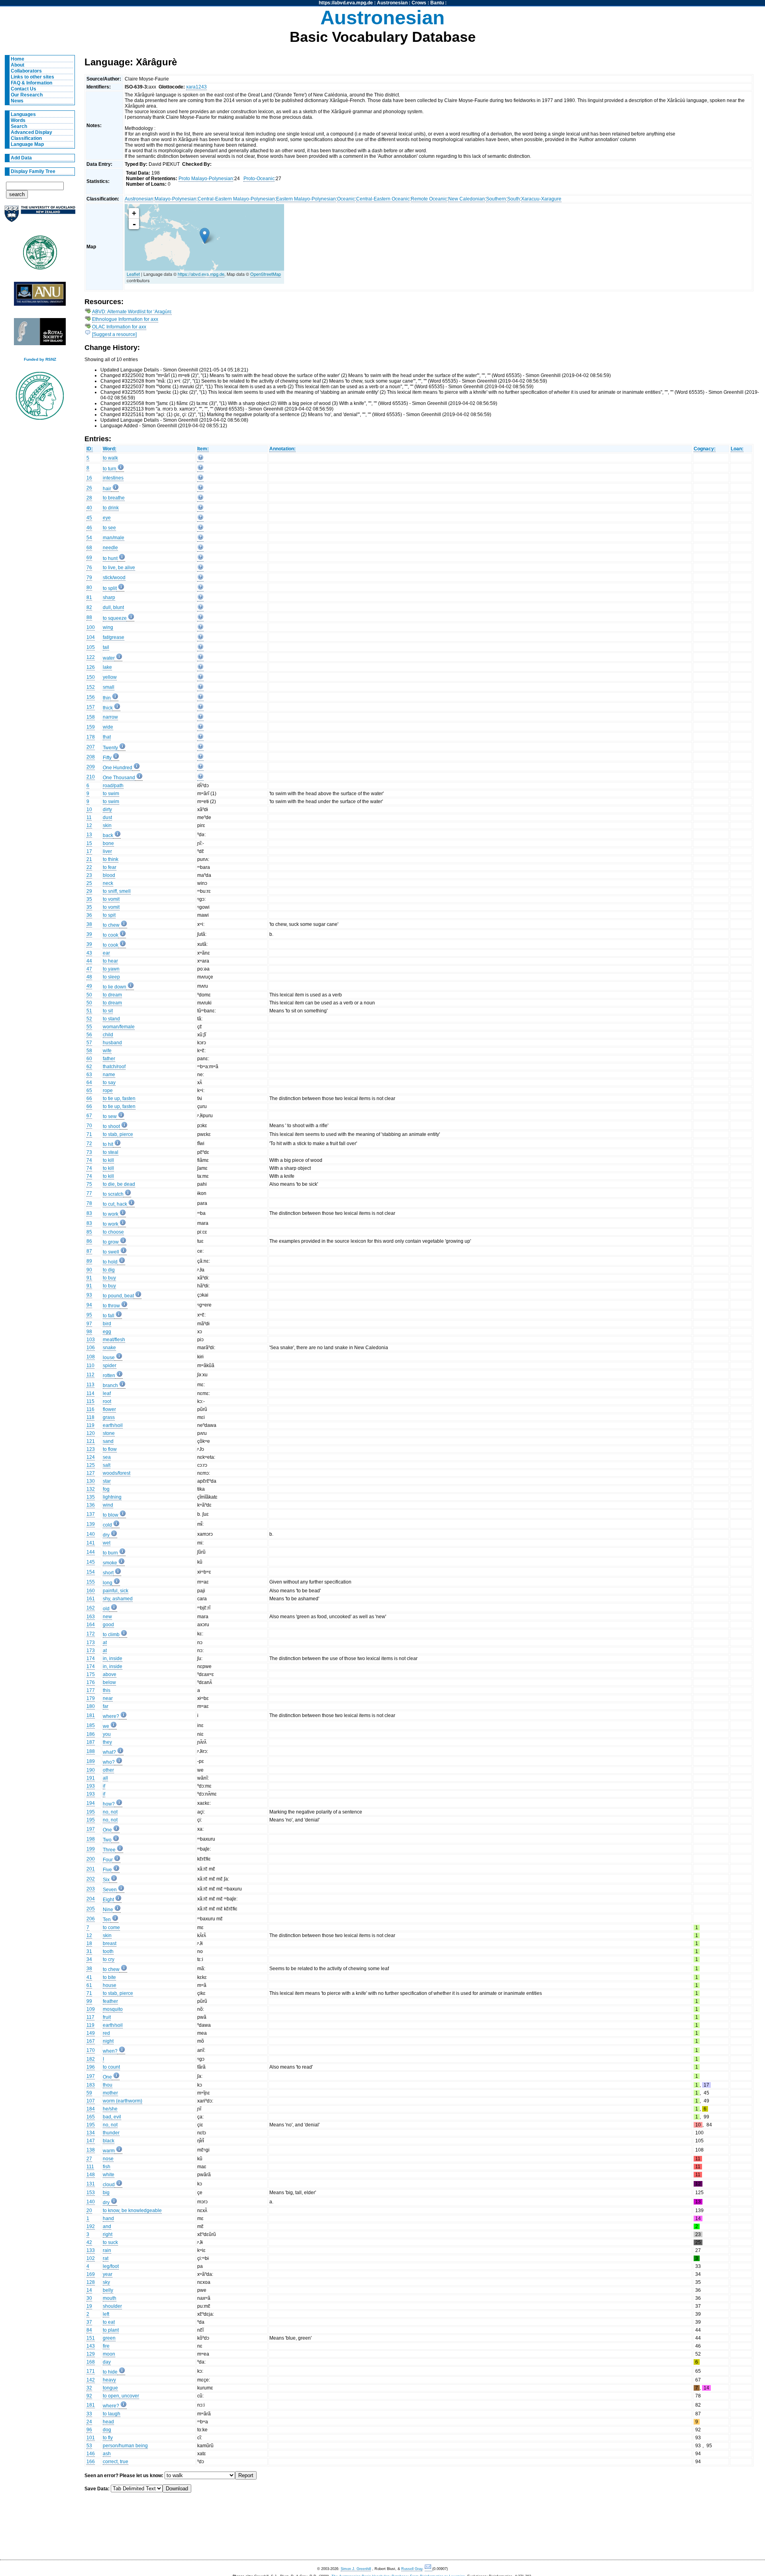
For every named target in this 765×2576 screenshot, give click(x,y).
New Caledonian (467, 199)
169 (91, 2274)
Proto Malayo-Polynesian (206, 179)
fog (106, 1489)
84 (89, 2330)
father (109, 1059)
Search (19, 126)
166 (91, 2462)
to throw (111, 1306)
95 (89, 1315)
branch (110, 1385)
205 (91, 1909)
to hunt (110, 558)
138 (91, 2150)
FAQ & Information (31, 83)
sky (106, 2282)
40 (89, 508)
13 (89, 835)
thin (107, 698)
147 (91, 2141)
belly (108, 2290)
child (108, 1035)
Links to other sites (32, 77)
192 (91, 2226)
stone (109, 1433)
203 (91, 1889)
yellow (110, 677)
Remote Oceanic (429, 199)
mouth (110, 2298)
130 (91, 1481)
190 (91, 1770)
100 (91, 627)
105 (91, 647)
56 (89, 1035)
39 (89, 934)
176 (91, 1682)
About (18, 65)
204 (91, 1899)
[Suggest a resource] (114, 334)
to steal (111, 1152)
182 (91, 2059)
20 (89, 2211)
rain (107, 2250)
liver (107, 851)
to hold (110, 1262)
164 (91, 1625)
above (110, 1674)
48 (89, 977)
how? (109, 1804)
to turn (110, 469)
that (107, 737)
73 (89, 1152)
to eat (109, 2322)
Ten (107, 1920)
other (108, 1770)
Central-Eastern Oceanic (383, 199)
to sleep (111, 977)
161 (91, 1599)
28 (89, 498)
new (107, 1617)
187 (91, 1742)
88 (89, 617)
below (109, 1682)
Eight (108, 1900)
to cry (109, 1959)
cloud (109, 2185)
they (107, 1742)
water (109, 658)
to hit (108, 1144)
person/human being (125, 2446)
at (105, 1643)
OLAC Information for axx (119, 327)
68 (89, 548)
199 (91, 1849)
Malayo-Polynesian (176, 199)
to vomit (111, 899)
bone (108, 843)
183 (91, 2085)
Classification (26, 138)
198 (91, 1839)
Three (109, 1850)
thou (108, 2085)
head (108, 2422)
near (108, 1698)
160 (91, 1591)
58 (89, 1051)
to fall (109, 1316)
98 (89, 1332)
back (108, 835)
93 (89, 1295)
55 (89, 1027)
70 (89, 1126)
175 (91, 1674)
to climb (111, 1635)
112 (90, 1375)
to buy (109, 1278)
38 (89, 924)
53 (89, 2446)
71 (89, 1134)
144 (91, 1552)
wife (107, 1051)
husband (112, 1043)
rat (106, 2258)
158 (91, 717)
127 (91, 1473)
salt (107, 1465)
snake (109, 1348)
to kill (108, 1160)
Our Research (27, 95)
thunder (111, 2133)
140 (91, 1534)
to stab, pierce (118, 1134)
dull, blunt (113, 607)
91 (89, 1278)
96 (89, 2430)
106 (91, 1348)
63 (89, 1075)
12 (89, 825)
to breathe (114, 498)
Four (108, 1860)
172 (91, 1634)
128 (91, 2282)
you (107, 1734)
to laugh (112, 2414)
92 (89, 2396)
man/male (114, 538)
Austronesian (392, 3)
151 (91, 2338)
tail (106, 647)
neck (108, 883)
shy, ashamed (118, 1599)
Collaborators (26, 71)
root (107, 1401)
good (108, 1625)
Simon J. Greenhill (356, 2569)
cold (107, 1525)
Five (107, 1870)
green (109, 2338)
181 (91, 1715)
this (107, 1690)
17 (89, 851)
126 (91, 667)
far (106, 1706)
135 (91, 1497)
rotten (109, 1375)
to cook (111, 935)
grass (109, 1417)
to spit (109, 915)
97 (89, 1324)
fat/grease (114, 637)
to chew (111, 925)
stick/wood (114, 578)
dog (107, 2430)
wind (108, 1505)
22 (89, 867)
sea (107, 1457)
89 (89, 1261)
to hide (110, 2372)
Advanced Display (31, 132)
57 (89, 1043)
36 (89, 915)
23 (89, 875)
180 (91, 1706)
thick (108, 708)
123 (91, 1449)
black (109, 2141)
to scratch (113, 1194)
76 (89, 568)
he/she (110, 2109)
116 (90, 1409)
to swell (111, 1252)
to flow (110, 1449)
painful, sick (116, 1591)
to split (110, 588)
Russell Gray (412, 2569)
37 (89, 2322)
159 (91, 727)
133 (91, 2250)
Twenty (110, 748)
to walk (110, 458)
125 (91, 1465)
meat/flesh (114, 1340)
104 (91, 637)
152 (91, 687)
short (108, 1573)
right (108, 2234)
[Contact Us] (429, 2569)
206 (91, 1919)
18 (89, 1943)
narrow (110, 717)
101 (91, 2438)
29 (89, 891)
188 (91, 1751)
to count (111, 2067)
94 (89, 1305)
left (106, 2314)
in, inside (113, 1658)
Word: (110, 449)
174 (91, 1658)
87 (89, 1251)
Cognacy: (705, 449)
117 (90, 2017)
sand (108, 1441)
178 (91, 737)
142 (91, 2380)
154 (91, 1572)
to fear (110, 867)
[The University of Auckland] (40, 217)
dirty (107, 810)
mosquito (113, 2009)
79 (89, 578)
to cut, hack (115, 1204)
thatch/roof (114, 1067)
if (104, 1786)
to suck (110, 2242)
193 (91, 1786)
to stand (111, 1019)
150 (91, 677)
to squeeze (115, 618)
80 (89, 588)
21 (89, 859)
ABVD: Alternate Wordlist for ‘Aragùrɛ (132, 312)
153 (91, 2193)
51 (89, 1011)
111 (90, 2167)
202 (91, 1879)
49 (89, 986)
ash (107, 2454)
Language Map (27, 144)
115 (90, 1401)
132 (91, 1489)
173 (91, 1643)
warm (109, 2151)
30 (89, 2298)
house (110, 1985)
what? (109, 1752)
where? (111, 1716)
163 (91, 1617)
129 (91, 2354)
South (514, 199)
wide (108, 727)
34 (89, 1959)
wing (108, 627)
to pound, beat (118, 1296)
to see (109, 528)
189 (91, 1761)
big (106, 2193)
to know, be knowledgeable (132, 2211)
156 (91, 697)
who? (109, 1762)
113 (90, 1385)
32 (89, 2388)
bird (107, 1324)
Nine (108, 1910)
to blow (111, 1515)
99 (89, 2001)
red (106, 2033)
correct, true (116, 2462)
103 (91, 1340)
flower (109, 1409)
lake (107, 667)
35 (89, 899)
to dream (112, 995)
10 (89, 810)
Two (107, 1840)
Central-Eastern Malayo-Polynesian (236, 199)
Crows (419, 3)
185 (91, 1725)
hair (107, 489)
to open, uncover (121, 2396)
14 (89, 2290)
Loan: (737, 449)
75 (89, 1184)
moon (109, 2354)
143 (91, 2346)
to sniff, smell (117, 891)
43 (89, 953)
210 (91, 777)
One (107, 1830)
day (107, 2362)
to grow (111, 1242)
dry (106, 1535)
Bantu (437, 3)
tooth (108, 1951)
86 (89, 1241)
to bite (109, 1977)
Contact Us (24, 89)
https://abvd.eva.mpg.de (346, 3)
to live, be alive (119, 568)
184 (91, 2109)
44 (89, 961)
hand (108, 2218)
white (109, 2175)
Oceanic (346, 199)
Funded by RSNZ (40, 359)
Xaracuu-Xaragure (541, 199)
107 (91, 2101)
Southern (496, 199)
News (17, 101)
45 (89, 518)
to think (111, 859)
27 (89, 2159)
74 (89, 1160)
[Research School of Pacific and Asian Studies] (40, 296)
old (106, 1609)
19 (89, 2306)
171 (91, 2371)
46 (89, 528)
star (107, 1481)
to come (111, 1928)
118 (90, 1417)
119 (90, 1425)
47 (89, 969)
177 (91, 1690)
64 (89, 1083)
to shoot (111, 1126)
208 (91, 757)
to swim (111, 794)
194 (91, 1803)
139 (91, 1524)
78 (89, 1203)
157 (91, 707)
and (107, 2226)
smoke (110, 1563)
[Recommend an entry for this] (200, 459)
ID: (90, 449)
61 (89, 1985)
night (108, 2041)
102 (91, 2258)
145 (91, 1562)
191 (91, 1778)
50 (89, 995)
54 (89, 538)
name (109, 1075)
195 (91, 1812)
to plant (111, 2330)
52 (89, 1019)
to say (109, 1083)
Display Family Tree (33, 171)
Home (18, 59)
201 (91, 1869)
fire (106, 2346)
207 (91, 747)
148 (91, 2175)
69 (89, 558)
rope (108, 1091)
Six (106, 1880)
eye (107, 518)
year (108, 2274)
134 (91, 2133)
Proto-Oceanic (259, 179)
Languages (23, 114)
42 (89, 2242)
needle (110, 548)
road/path (113, 786)
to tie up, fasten (119, 1098)
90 (89, 1270)
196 (91, 2067)
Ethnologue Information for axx (125, 319)
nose (108, 2159)
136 (91, 1505)
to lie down (115, 987)
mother (110, 2093)
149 (91, 2033)
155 (91, 1582)
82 (89, 607)
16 (89, 478)
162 (91, 1608)
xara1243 (196, 87)
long (108, 1583)
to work (111, 1214)
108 (91, 1357)
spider (110, 1366)
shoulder (112, 2306)
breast (110, 1943)
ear (106, 953)
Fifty (107, 758)
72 (89, 1144)
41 (89, 1977)
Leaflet (133, 274)
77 (89, 1193)
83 (89, 1213)
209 (91, 767)
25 (89, 883)
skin (107, 825)
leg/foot (111, 2266)
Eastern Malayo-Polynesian (306, 199)
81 (89, 597)
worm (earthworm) (123, 2101)
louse (109, 1358)
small (109, 687)
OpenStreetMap (266, 274)
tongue (110, 2388)
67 (89, 1116)
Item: (203, 449)
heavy (109, 2380)
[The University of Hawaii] (40, 255)
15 (89, 843)
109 (91, 2009)
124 (91, 1457)
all (105, 1778)
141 (91, 1543)
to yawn (111, 969)
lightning (112, 1497)
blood (109, 875)
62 (89, 1067)
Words (18, 120)
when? (110, 2051)
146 (91, 2454)
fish (107, 2167)
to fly (108, 2438)
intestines (113, 478)
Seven (110, 1890)
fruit (107, 2017)
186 (91, 1734)
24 (89, 2422)
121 (91, 1441)
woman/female (119, 1027)
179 (91, 1698)
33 (89, 2414)
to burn (110, 1553)
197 (91, 1829)
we (106, 1726)
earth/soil (113, 1425)
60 (89, 1059)
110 (90, 1366)
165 (91, 2117)
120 (91, 1433)
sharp (109, 597)
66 (89, 1098)
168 (91, 2362)
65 (89, 1091)
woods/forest (117, 1473)
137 (91, 1514)
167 (91, 2041)
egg (107, 1332)
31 (89, 1951)
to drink (111, 508)
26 (89, 488)
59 (89, 2093)
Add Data (21, 158)
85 (89, 1232)
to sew (110, 1116)
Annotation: (282, 449)
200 (91, 1859)
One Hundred (118, 768)
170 (91, 2050)
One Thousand (119, 778)
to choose (113, 1232)
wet (107, 1543)
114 (90, 1393)
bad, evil (112, 2117)
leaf (107, 1393)
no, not (110, 1812)
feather (110, 2001)
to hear (110, 961)
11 (89, 817)
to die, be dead (119, 1184)
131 (91, 2184)
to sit (108, 1011)
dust (107, 817)
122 (91, 657)
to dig (109, 1270)
